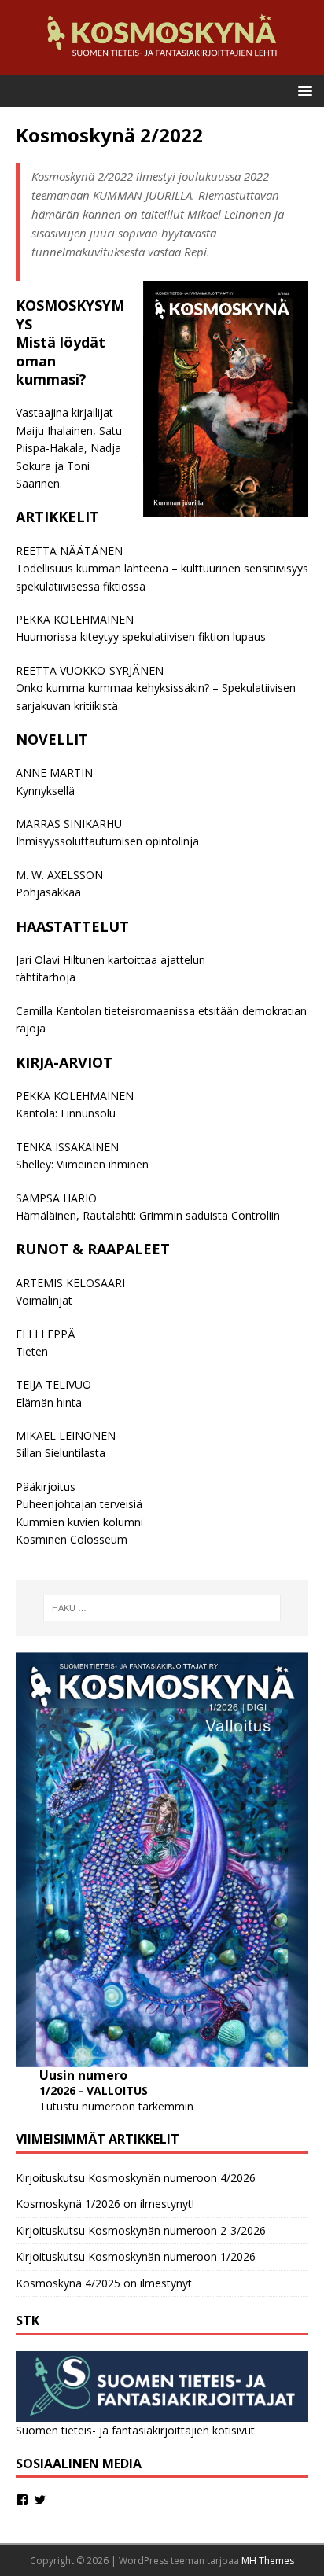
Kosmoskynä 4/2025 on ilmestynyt (104, 2283)
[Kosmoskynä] (162, 66)
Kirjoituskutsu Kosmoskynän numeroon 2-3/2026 (141, 2230)
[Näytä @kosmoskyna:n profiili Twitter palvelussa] (40, 2500)
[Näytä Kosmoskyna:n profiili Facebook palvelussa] (22, 2500)
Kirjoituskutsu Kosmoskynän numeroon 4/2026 (136, 2178)
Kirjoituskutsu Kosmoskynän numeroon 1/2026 (136, 2256)
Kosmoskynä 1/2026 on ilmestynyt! (105, 2204)
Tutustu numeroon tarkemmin (116, 2106)
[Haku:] (162, 1608)
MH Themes (268, 2561)
